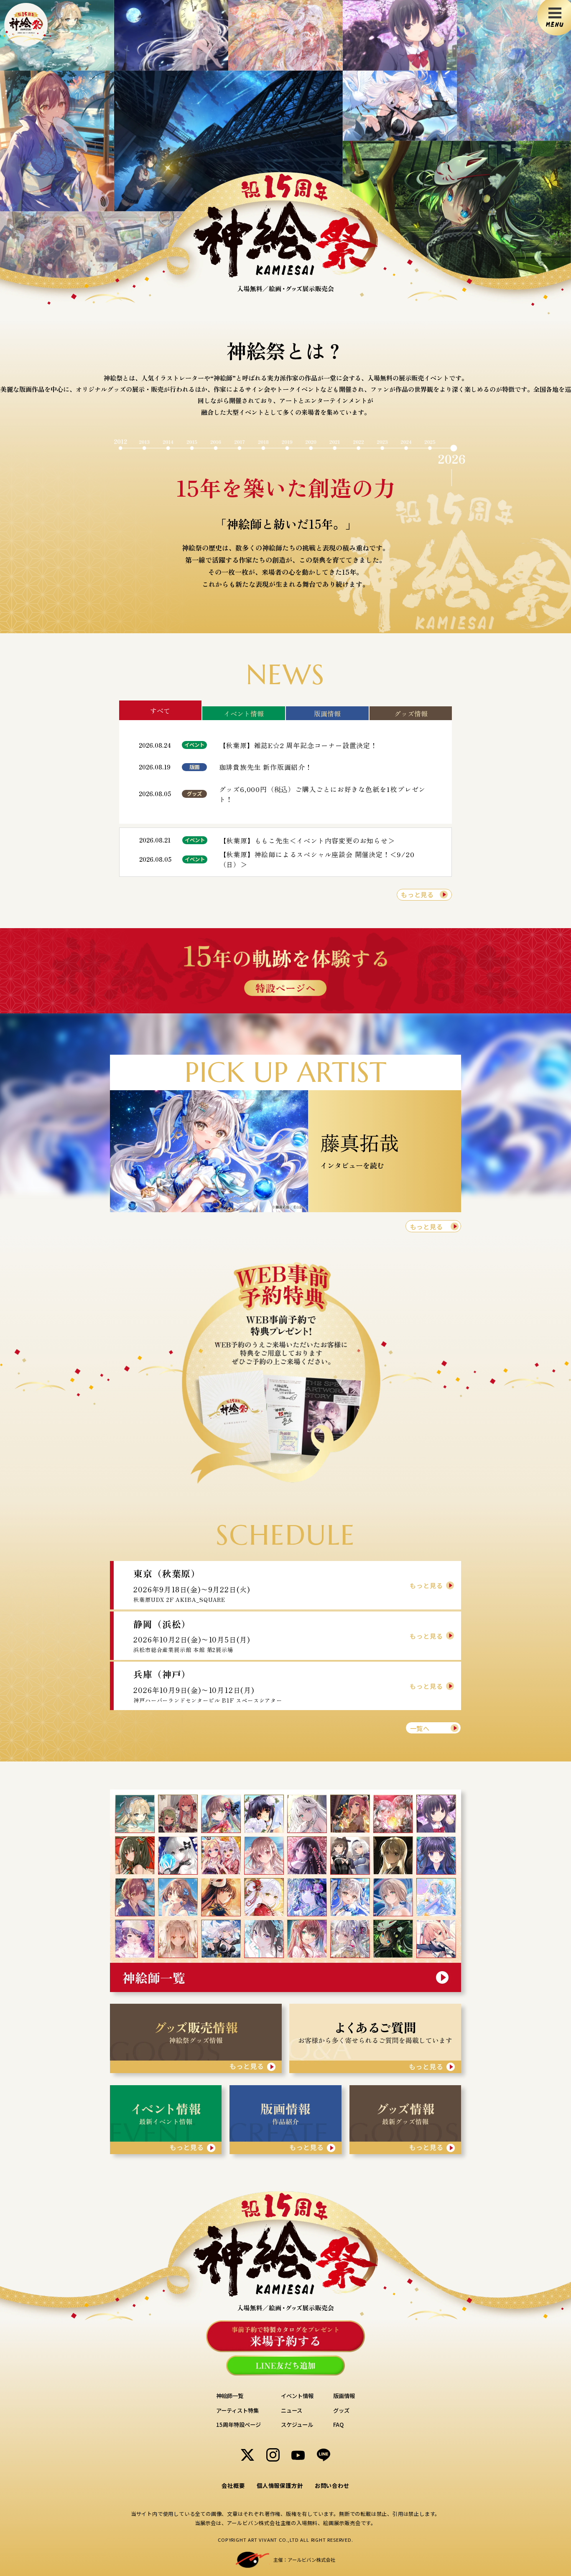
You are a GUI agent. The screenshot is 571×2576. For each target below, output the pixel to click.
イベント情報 (244, 713)
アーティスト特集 (237, 2410)
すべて (160, 711)
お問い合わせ (332, 2486)
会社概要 (233, 2486)
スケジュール (297, 2425)
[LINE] (324, 2455)
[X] (247, 2455)
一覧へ (420, 1728)
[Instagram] (273, 2455)
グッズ (341, 2410)
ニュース (292, 2410)
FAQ (338, 2425)
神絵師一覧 (230, 2396)
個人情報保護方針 (280, 2486)
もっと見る (417, 894)
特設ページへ (285, 988)
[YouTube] (298, 2455)
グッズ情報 (411, 713)
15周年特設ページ (238, 2425)
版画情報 (327, 713)
